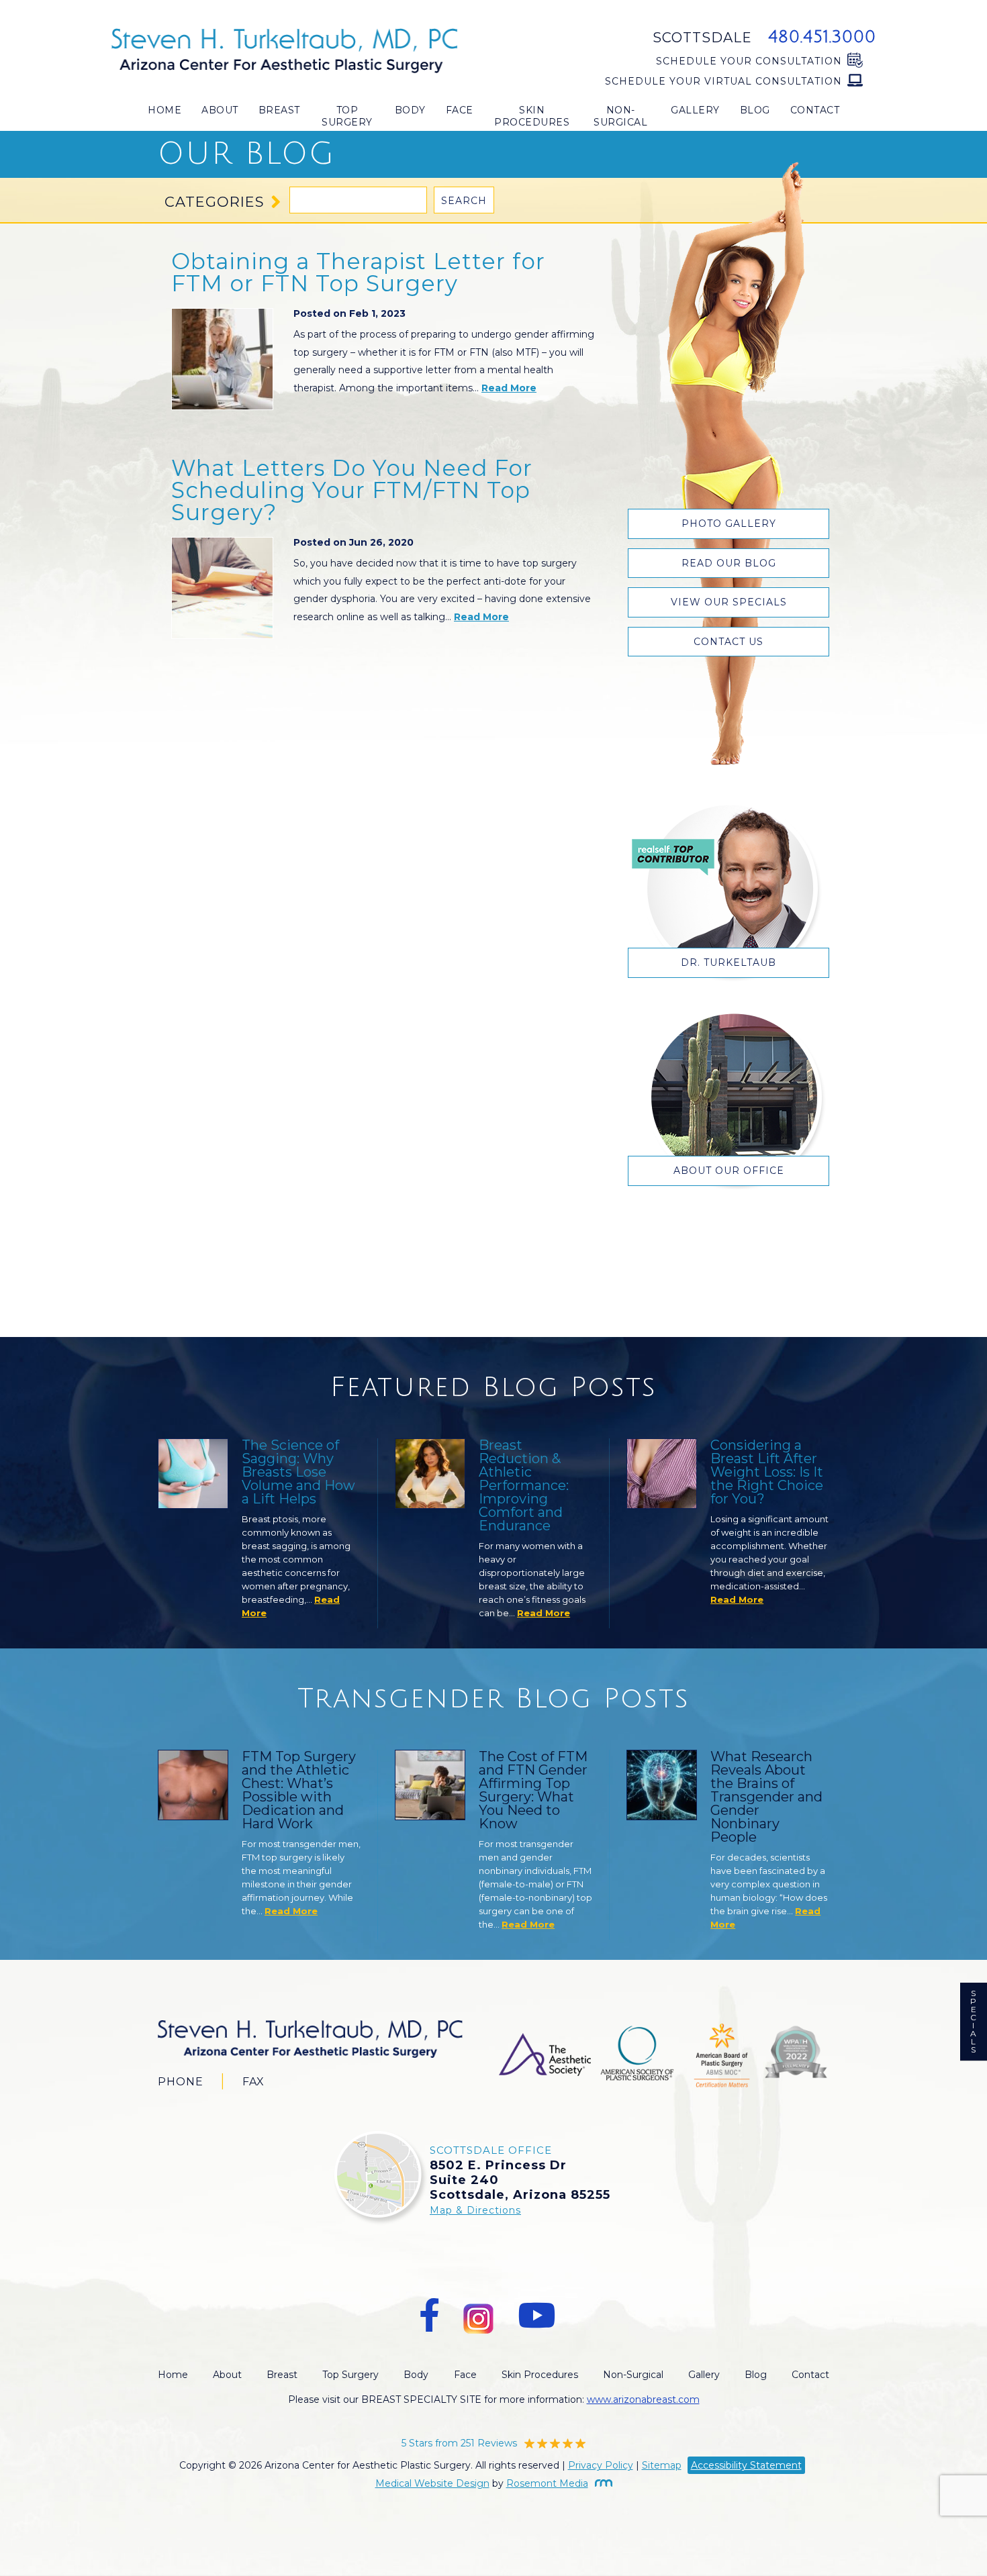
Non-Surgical (620, 116)
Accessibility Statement (746, 2465)
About (220, 110)
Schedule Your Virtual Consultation (723, 81)
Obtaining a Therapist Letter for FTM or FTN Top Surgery (358, 272)
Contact (815, 110)
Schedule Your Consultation (749, 61)
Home (164, 110)
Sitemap (662, 2465)
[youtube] (536, 2316)
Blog (755, 110)
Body (410, 110)
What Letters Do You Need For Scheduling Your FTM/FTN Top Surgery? (352, 490)
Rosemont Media (547, 2483)
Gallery (695, 110)
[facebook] (429, 2316)
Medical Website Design (432, 2483)
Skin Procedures (532, 116)
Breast (279, 110)
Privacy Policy (601, 2465)
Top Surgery (347, 116)
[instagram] (479, 2316)
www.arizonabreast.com (643, 2399)
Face (460, 110)
